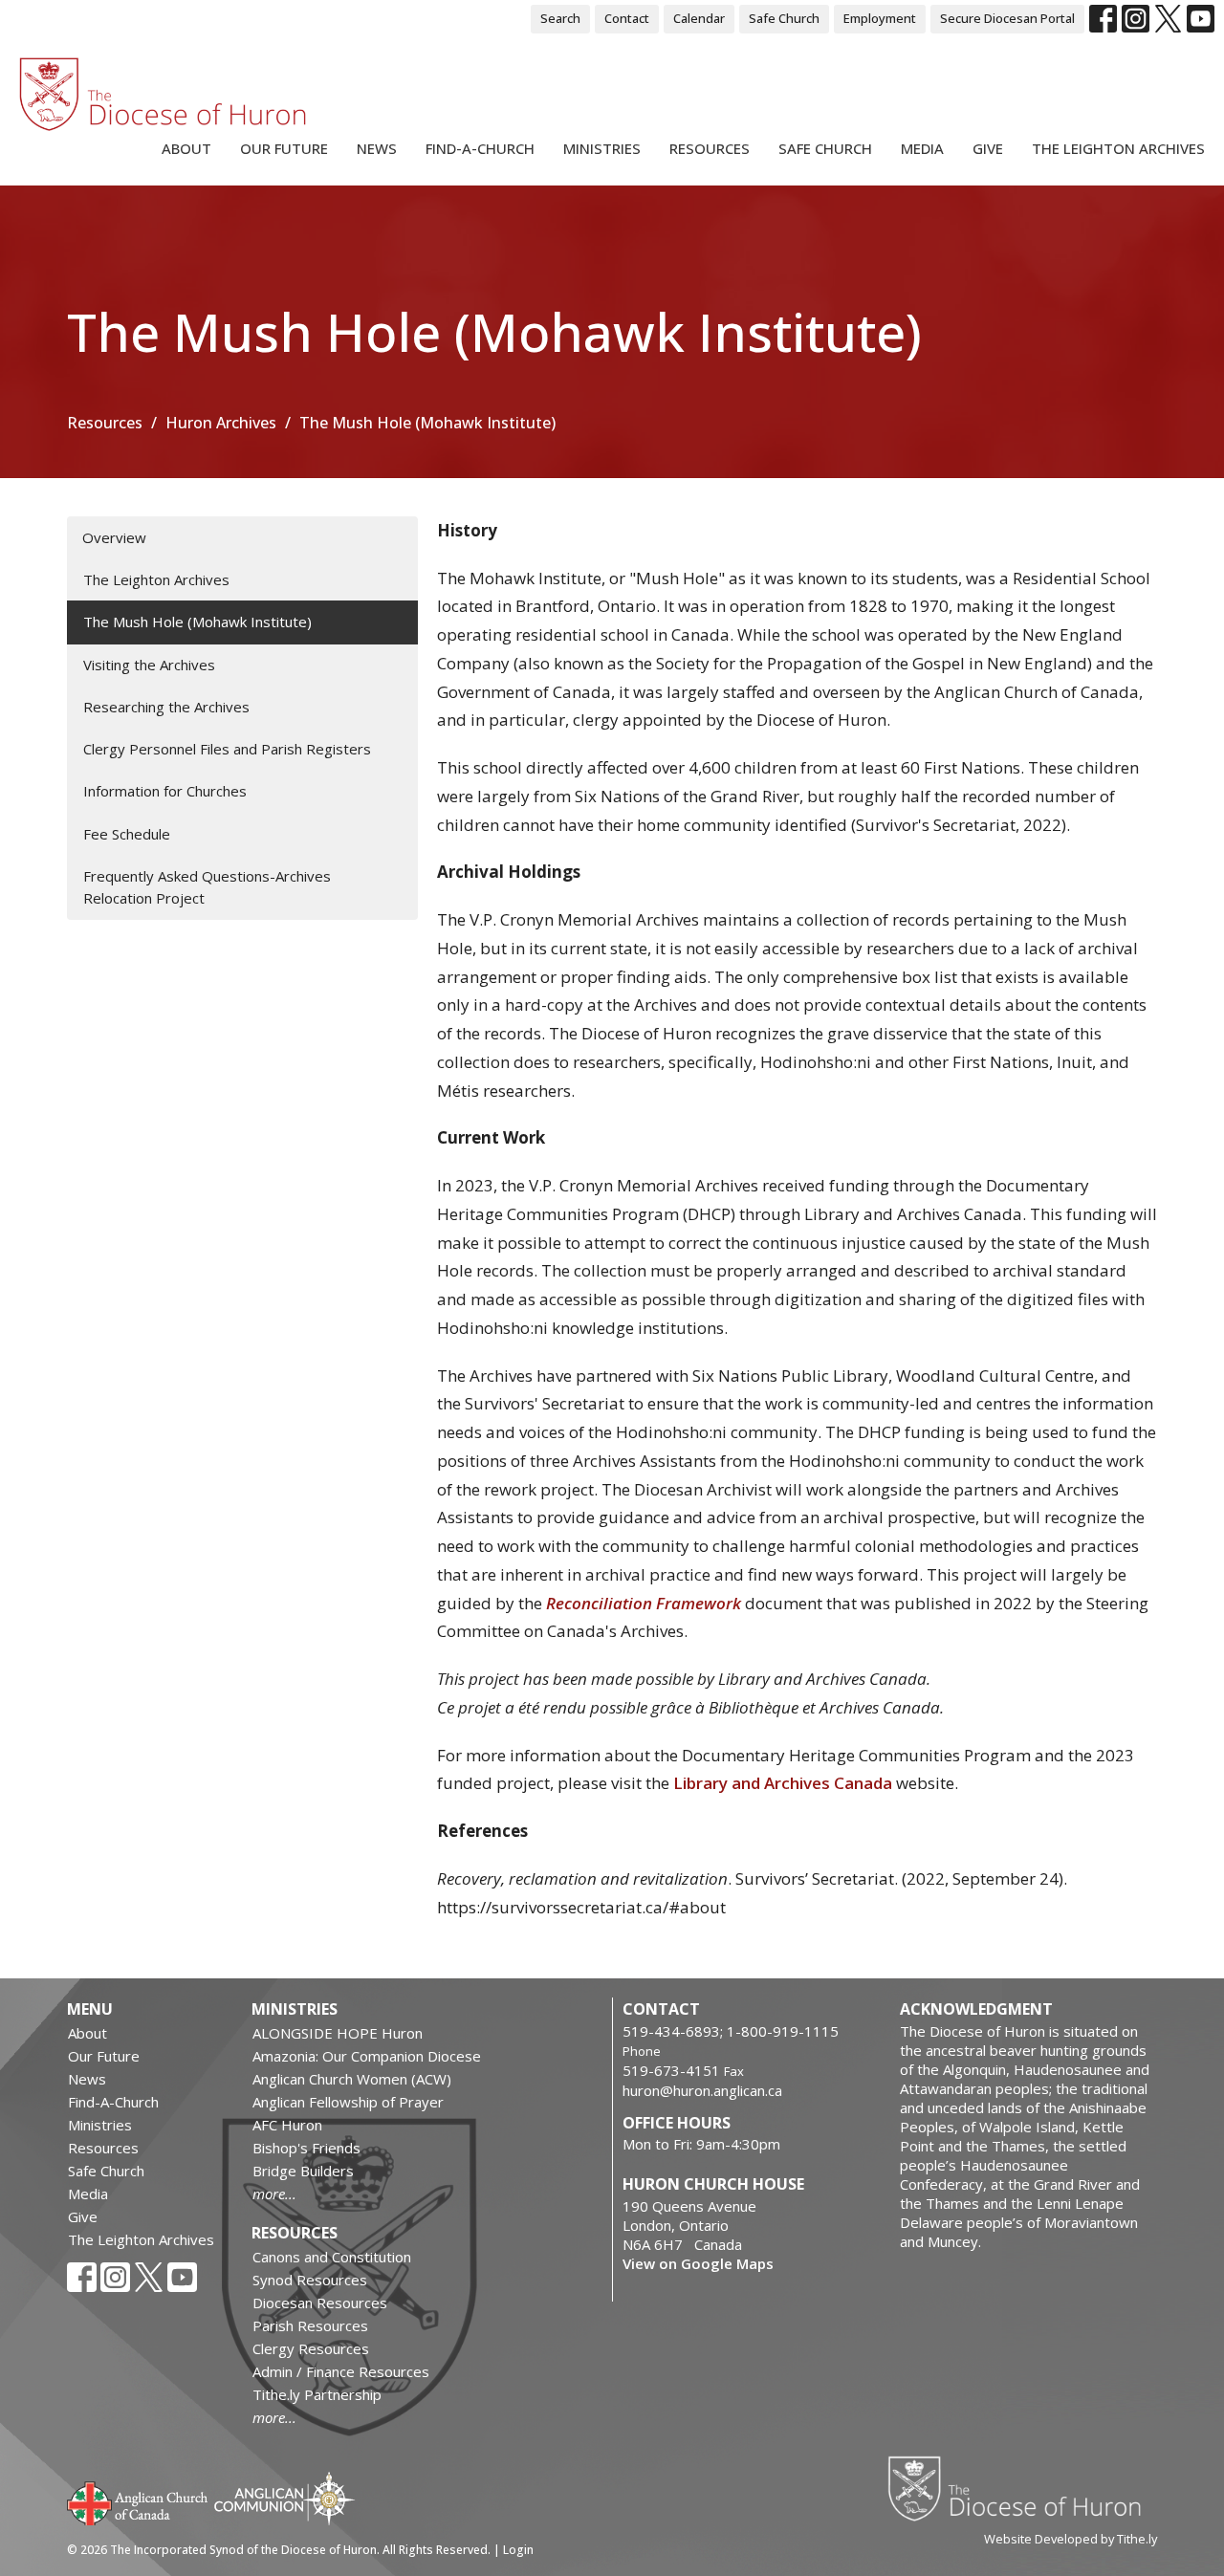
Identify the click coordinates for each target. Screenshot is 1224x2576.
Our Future (284, 148)
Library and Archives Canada (783, 1783)
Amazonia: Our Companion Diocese (367, 2056)
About (186, 148)
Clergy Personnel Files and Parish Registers (227, 749)
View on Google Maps (698, 2263)
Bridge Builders (303, 2171)
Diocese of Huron (1022, 2488)
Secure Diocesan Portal (1007, 18)
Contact (627, 18)
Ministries (602, 148)
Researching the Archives (166, 707)
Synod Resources (310, 2280)
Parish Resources (310, 2325)
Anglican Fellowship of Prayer (348, 2102)
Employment (880, 18)
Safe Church (784, 18)
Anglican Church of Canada (138, 2501)
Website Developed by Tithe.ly (1071, 2539)
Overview (114, 537)
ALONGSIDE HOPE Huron (338, 2033)
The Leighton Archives (1118, 148)
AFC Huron (287, 2125)
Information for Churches (165, 791)
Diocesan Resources (320, 2303)
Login (518, 2550)
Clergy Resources (311, 2348)
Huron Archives (221, 423)
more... (274, 2194)
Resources (710, 148)
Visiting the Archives (149, 665)
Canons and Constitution (332, 2257)
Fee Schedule (127, 834)
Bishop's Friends (306, 2148)
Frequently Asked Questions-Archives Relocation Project (207, 887)
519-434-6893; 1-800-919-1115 (731, 2031)
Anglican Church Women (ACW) (352, 2079)
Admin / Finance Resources (341, 2371)
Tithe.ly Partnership (317, 2394)
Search (560, 18)
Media (922, 148)
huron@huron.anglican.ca (702, 2090)
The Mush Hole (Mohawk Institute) (197, 622)
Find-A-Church (480, 148)
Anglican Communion (284, 2498)
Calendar (699, 18)
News (377, 148)
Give (988, 148)
